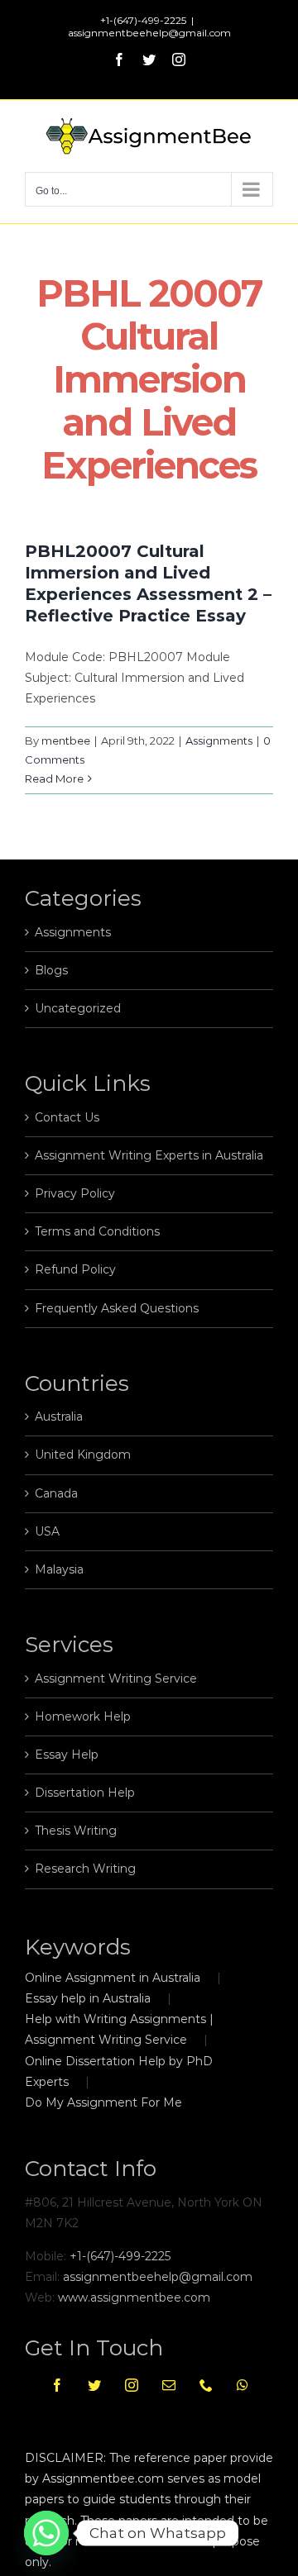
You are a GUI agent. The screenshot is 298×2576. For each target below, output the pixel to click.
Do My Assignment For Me (103, 2102)
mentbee (66, 740)
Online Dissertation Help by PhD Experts (119, 2071)
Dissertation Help (85, 1793)
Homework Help (83, 1717)
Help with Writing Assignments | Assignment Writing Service (119, 2029)
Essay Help (67, 1755)
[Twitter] (94, 2385)
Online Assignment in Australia (113, 1978)
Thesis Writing (76, 1831)
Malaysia (59, 1569)
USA (47, 1531)
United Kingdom (83, 1455)
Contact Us (67, 1117)
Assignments (219, 740)
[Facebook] (57, 2385)
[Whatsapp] (243, 2385)
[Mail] (169, 2385)
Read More (54, 779)
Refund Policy (75, 1269)
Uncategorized (78, 1008)
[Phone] (206, 2385)
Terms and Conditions (97, 1231)
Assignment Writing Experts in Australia (149, 1155)
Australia (59, 1417)
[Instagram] (132, 2385)
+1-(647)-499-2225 (120, 2256)
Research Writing (85, 1869)
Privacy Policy (75, 1193)
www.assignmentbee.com (134, 2297)
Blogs (51, 970)
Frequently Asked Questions (117, 1308)
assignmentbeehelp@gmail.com (149, 33)
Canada (56, 1493)
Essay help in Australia (88, 1998)
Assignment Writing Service (116, 1678)
